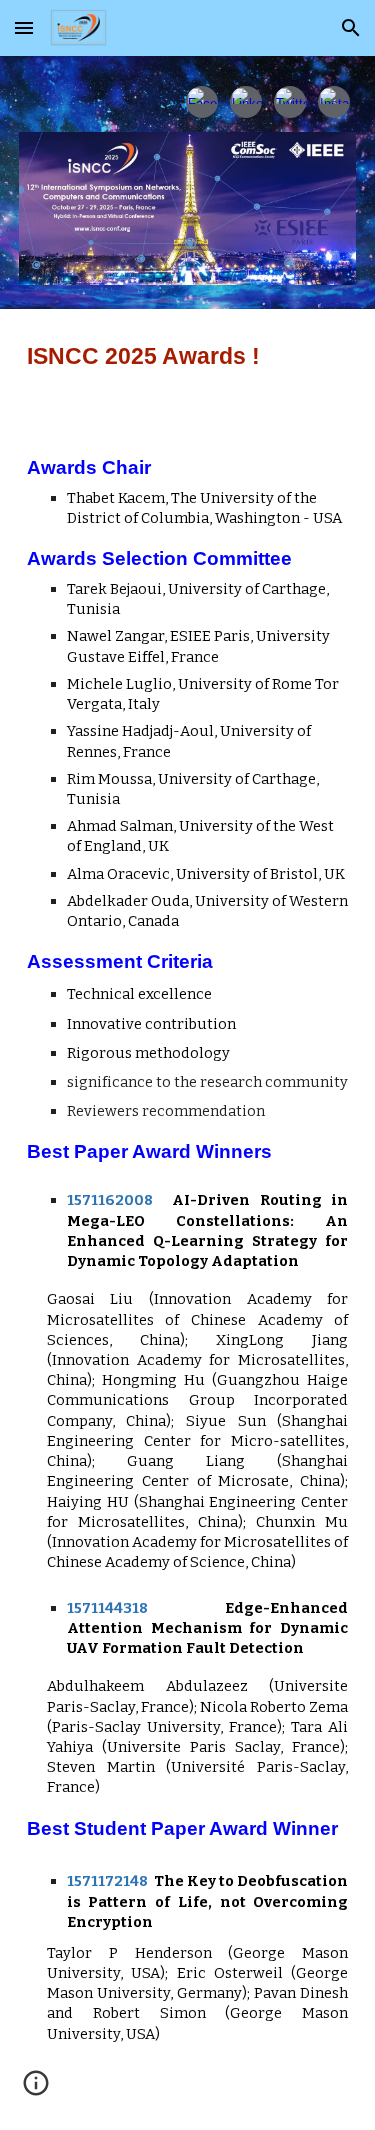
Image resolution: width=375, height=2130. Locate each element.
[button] (24, 27)
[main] (188, 356)
